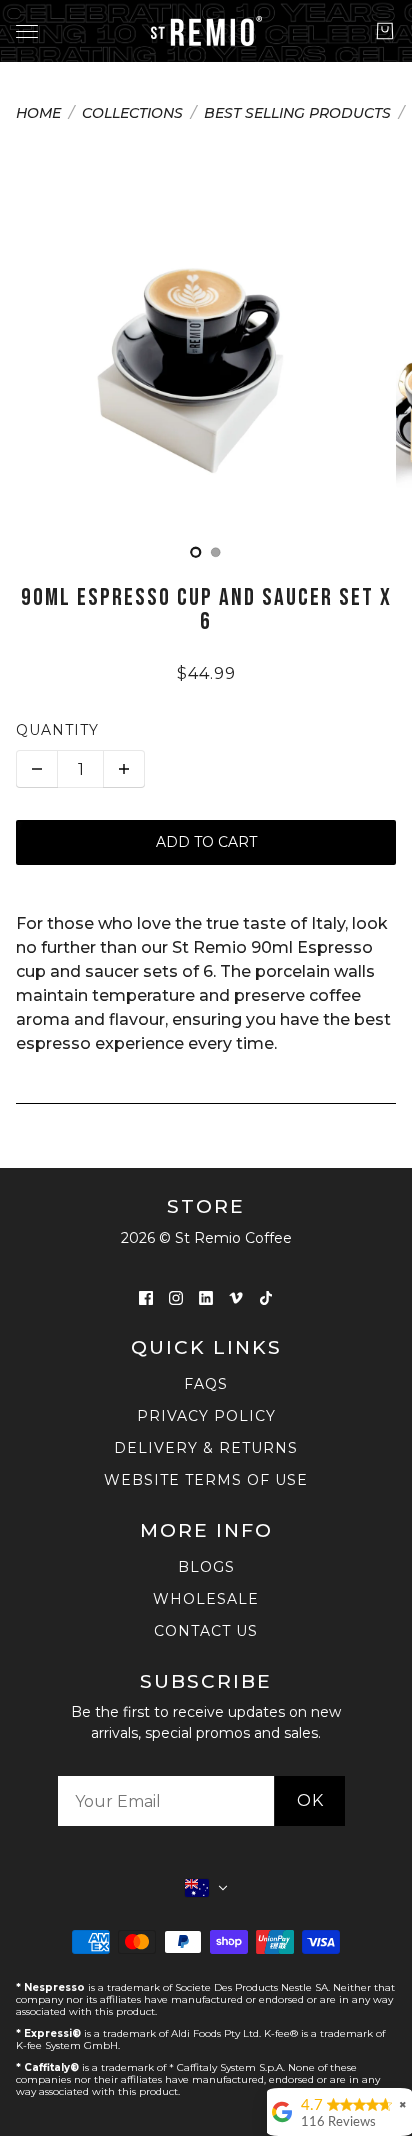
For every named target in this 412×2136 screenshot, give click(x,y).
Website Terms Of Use (206, 1480)
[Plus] (124, 769)
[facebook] (146, 1297)
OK (310, 1800)
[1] (216, 552)
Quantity (57, 730)
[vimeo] (236, 1297)
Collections (132, 114)
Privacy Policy (206, 1416)
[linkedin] (206, 1297)
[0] (196, 552)
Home (38, 114)
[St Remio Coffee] (206, 31)
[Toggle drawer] (27, 31)
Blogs (206, 1567)
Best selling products (297, 114)
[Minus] (37, 769)
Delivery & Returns (206, 1448)
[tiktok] (266, 1297)
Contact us (206, 1631)
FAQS (206, 1384)
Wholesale (206, 1599)
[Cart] (385, 31)
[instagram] (176, 1297)
